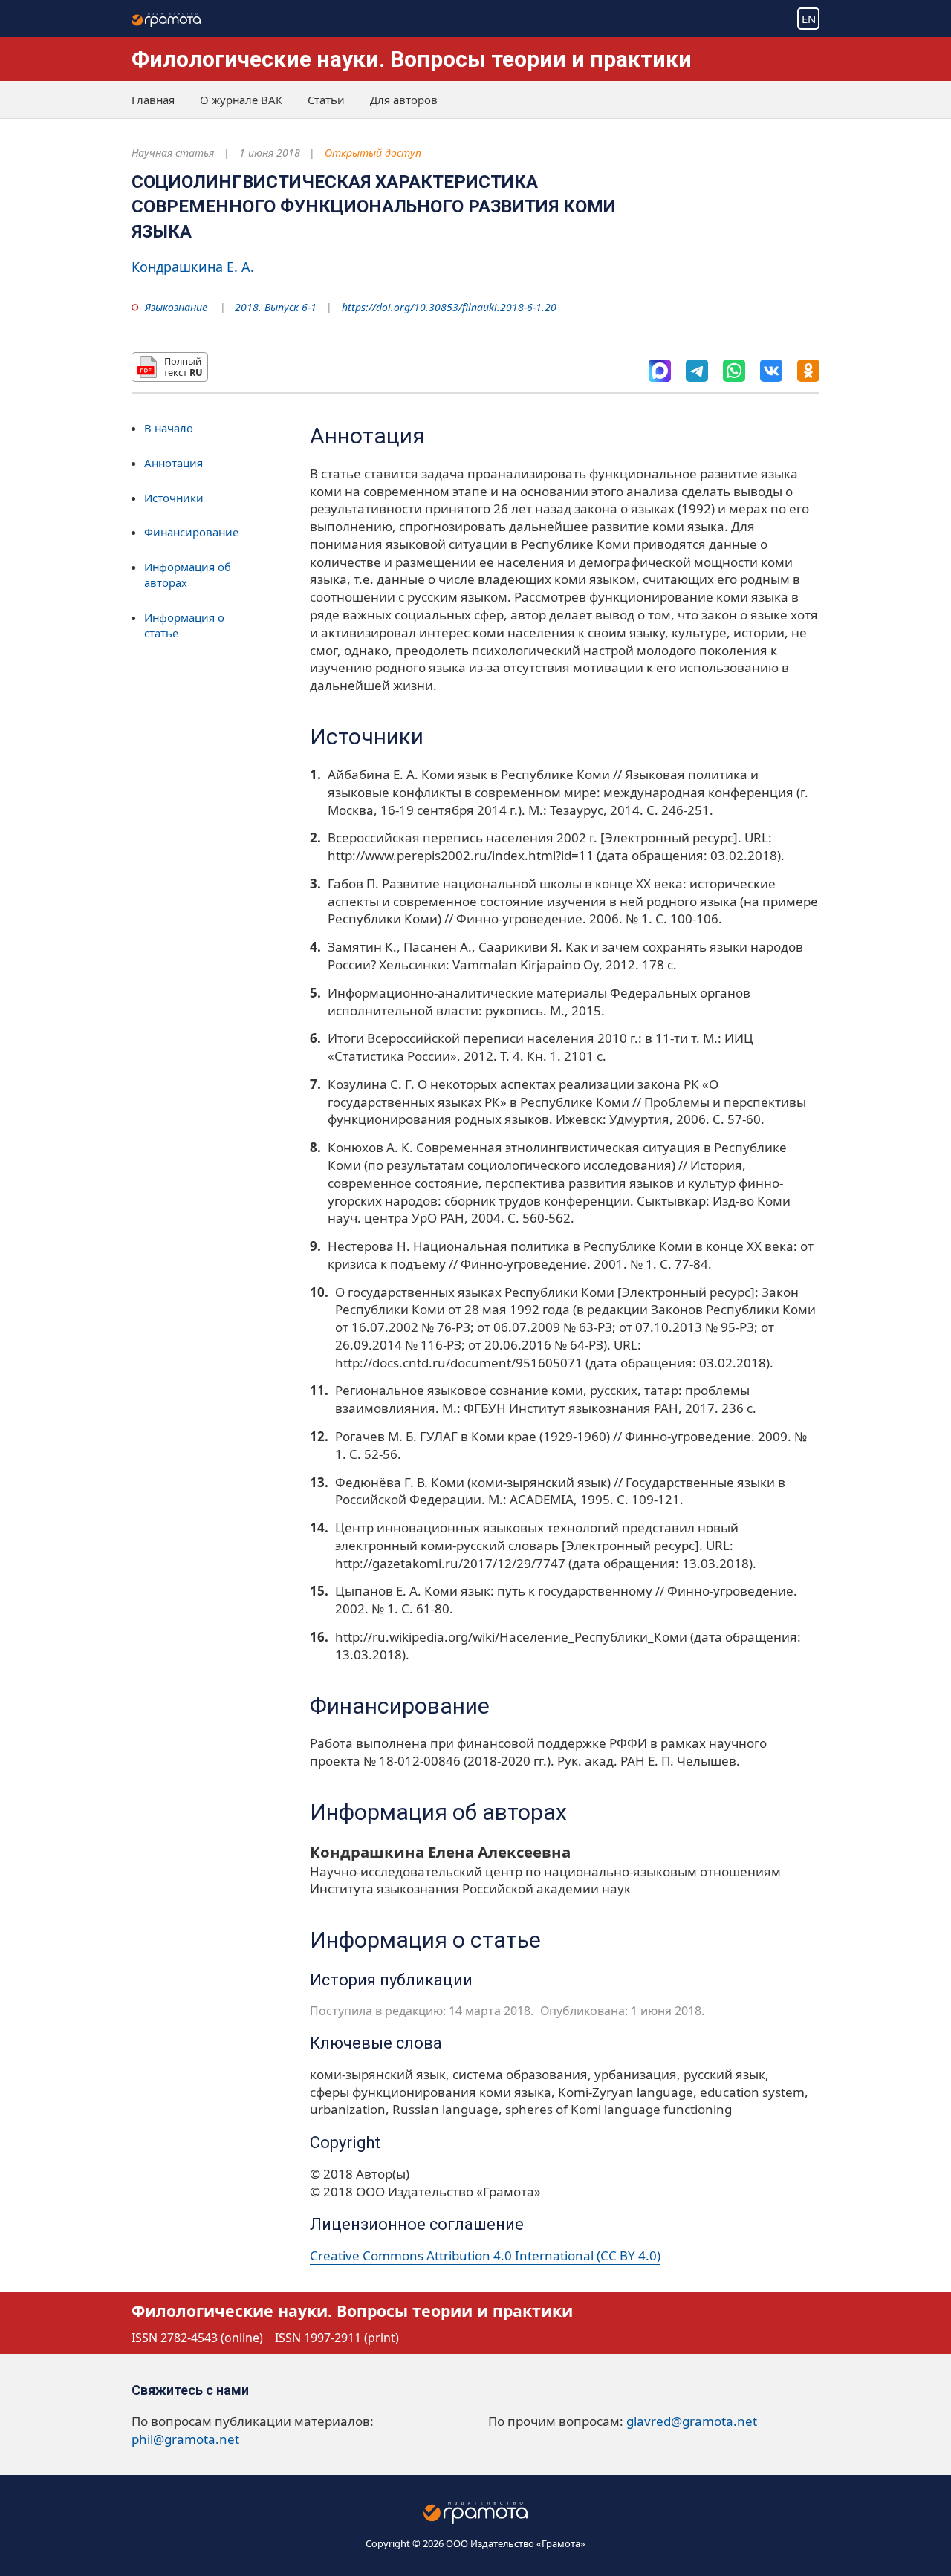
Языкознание (176, 307)
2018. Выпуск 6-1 (276, 307)
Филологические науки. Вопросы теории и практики (412, 59)
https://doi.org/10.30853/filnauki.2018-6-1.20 (449, 307)
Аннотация (173, 463)
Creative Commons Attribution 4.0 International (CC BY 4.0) (485, 2255)
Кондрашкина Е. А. (193, 267)
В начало (169, 428)
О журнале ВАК (241, 100)
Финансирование (191, 532)
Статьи (326, 100)
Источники (174, 497)
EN (809, 19)
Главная (153, 100)
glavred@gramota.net (692, 2421)
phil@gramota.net (185, 2439)
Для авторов (404, 100)
